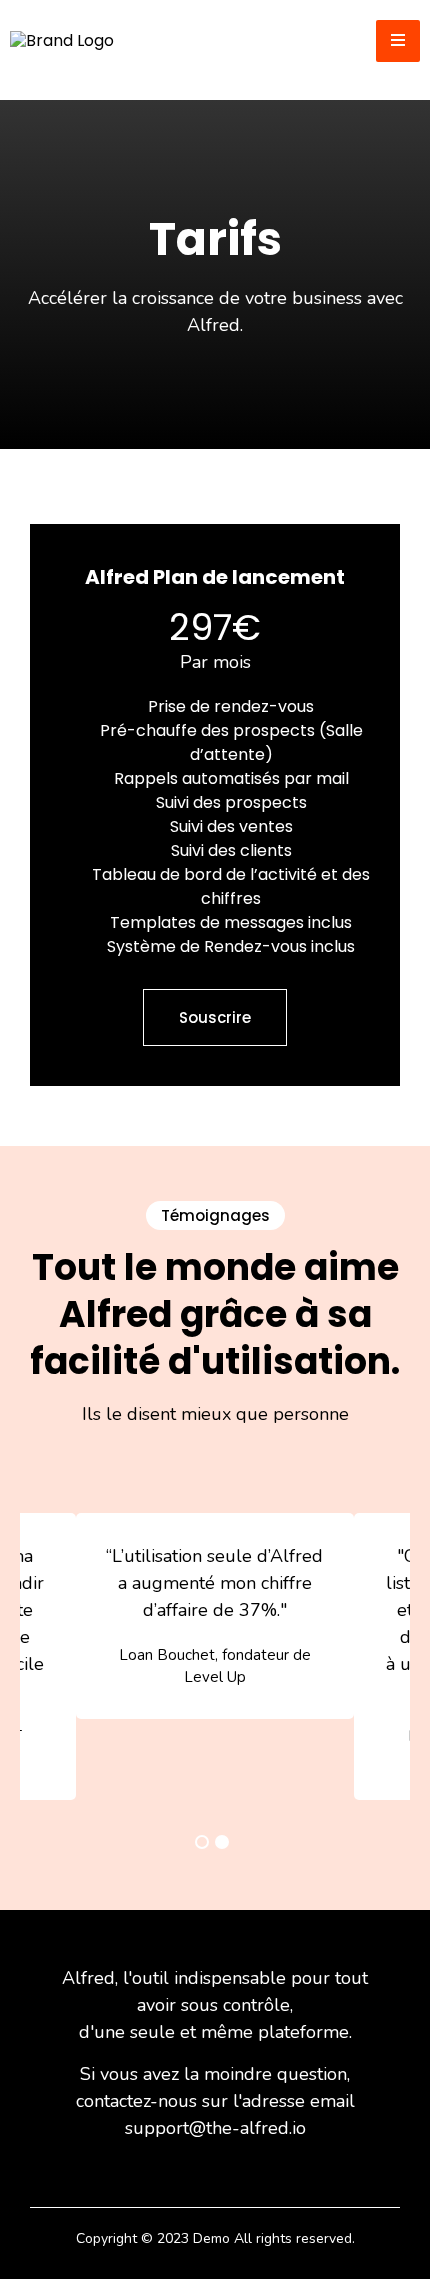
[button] (398, 41)
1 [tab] (202, 1842)
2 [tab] (222, 1842)
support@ (165, 2128)
